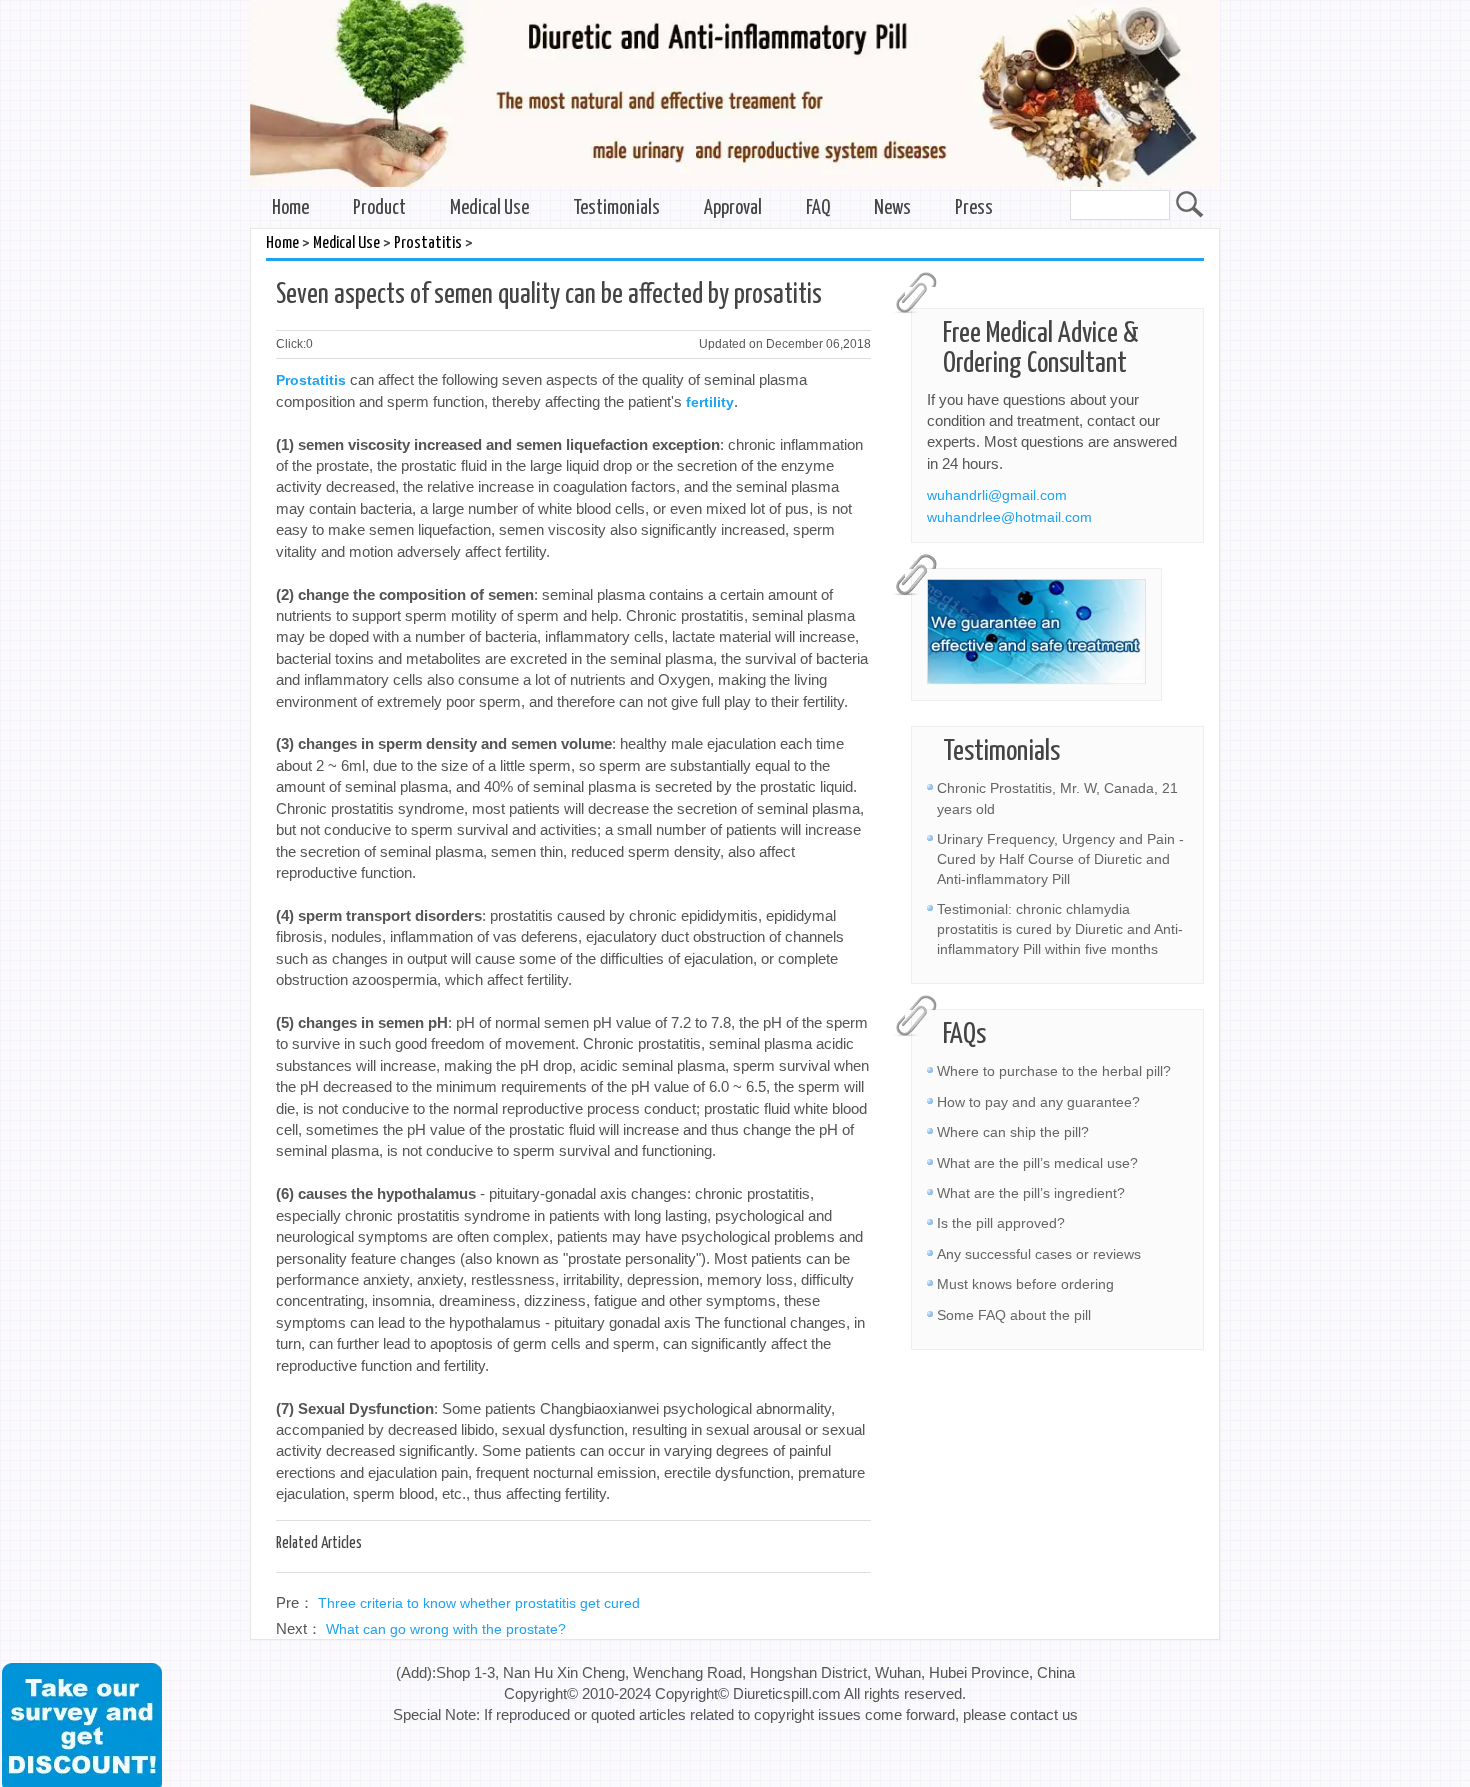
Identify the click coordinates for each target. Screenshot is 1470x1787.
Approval (733, 208)
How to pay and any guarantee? (1038, 1102)
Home (290, 208)
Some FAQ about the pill (1014, 1315)
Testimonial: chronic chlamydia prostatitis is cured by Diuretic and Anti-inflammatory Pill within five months (1060, 929)
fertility (710, 402)
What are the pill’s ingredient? (1031, 1193)
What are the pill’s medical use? (1037, 1163)
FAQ (818, 208)
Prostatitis (428, 243)
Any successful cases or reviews (1039, 1254)
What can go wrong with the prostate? (446, 1629)
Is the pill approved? (1001, 1223)
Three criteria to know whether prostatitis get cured (479, 1603)
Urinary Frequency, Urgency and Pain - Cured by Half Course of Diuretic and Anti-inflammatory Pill (1060, 859)
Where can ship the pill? (1013, 1132)
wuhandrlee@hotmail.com (1009, 517)
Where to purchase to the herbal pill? (1054, 1071)
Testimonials (616, 208)
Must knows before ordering (1025, 1284)
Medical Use (489, 208)
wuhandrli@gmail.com (997, 495)
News (892, 208)
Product (379, 208)
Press (974, 208)
